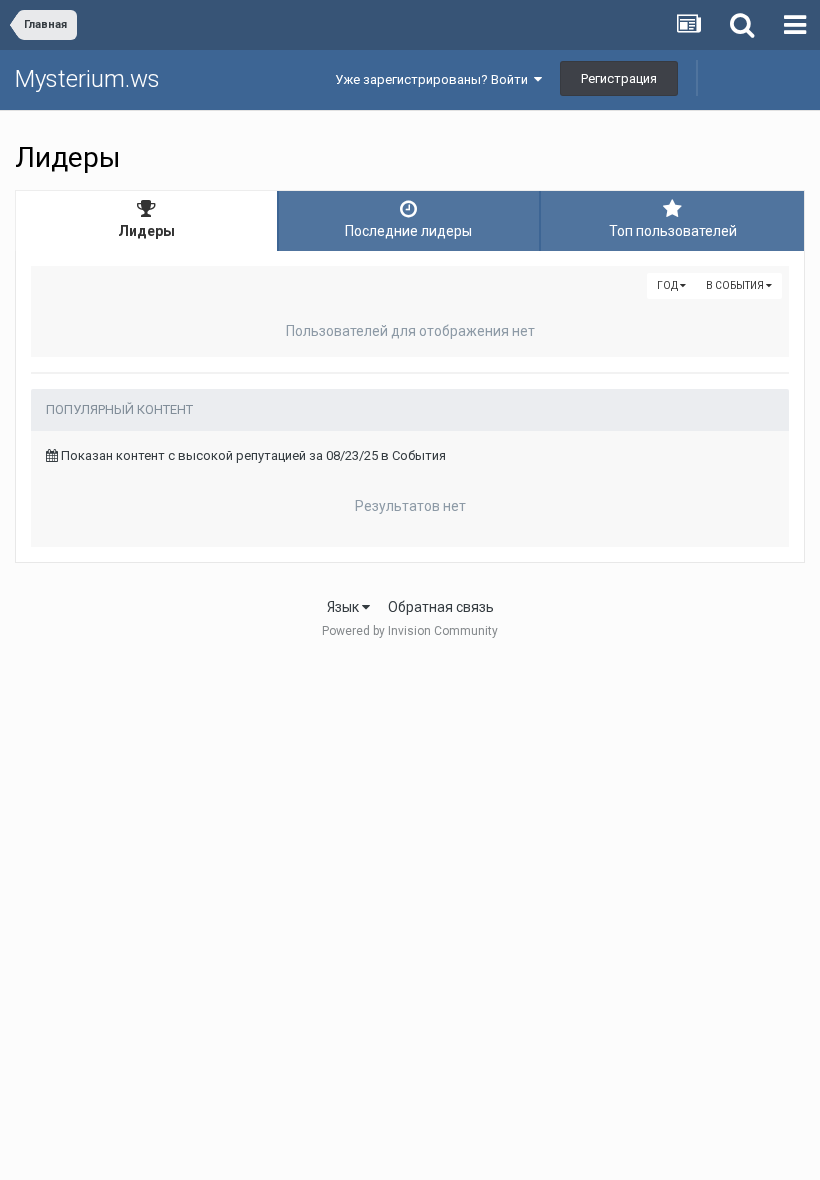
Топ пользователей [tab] (673, 231)
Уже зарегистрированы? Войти (434, 79)
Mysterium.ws (87, 79)
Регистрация (619, 78)
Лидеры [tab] (146, 231)
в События (736, 285)
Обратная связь (441, 607)
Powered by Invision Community (410, 631)
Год (668, 285)
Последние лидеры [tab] (408, 231)
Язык (344, 607)
